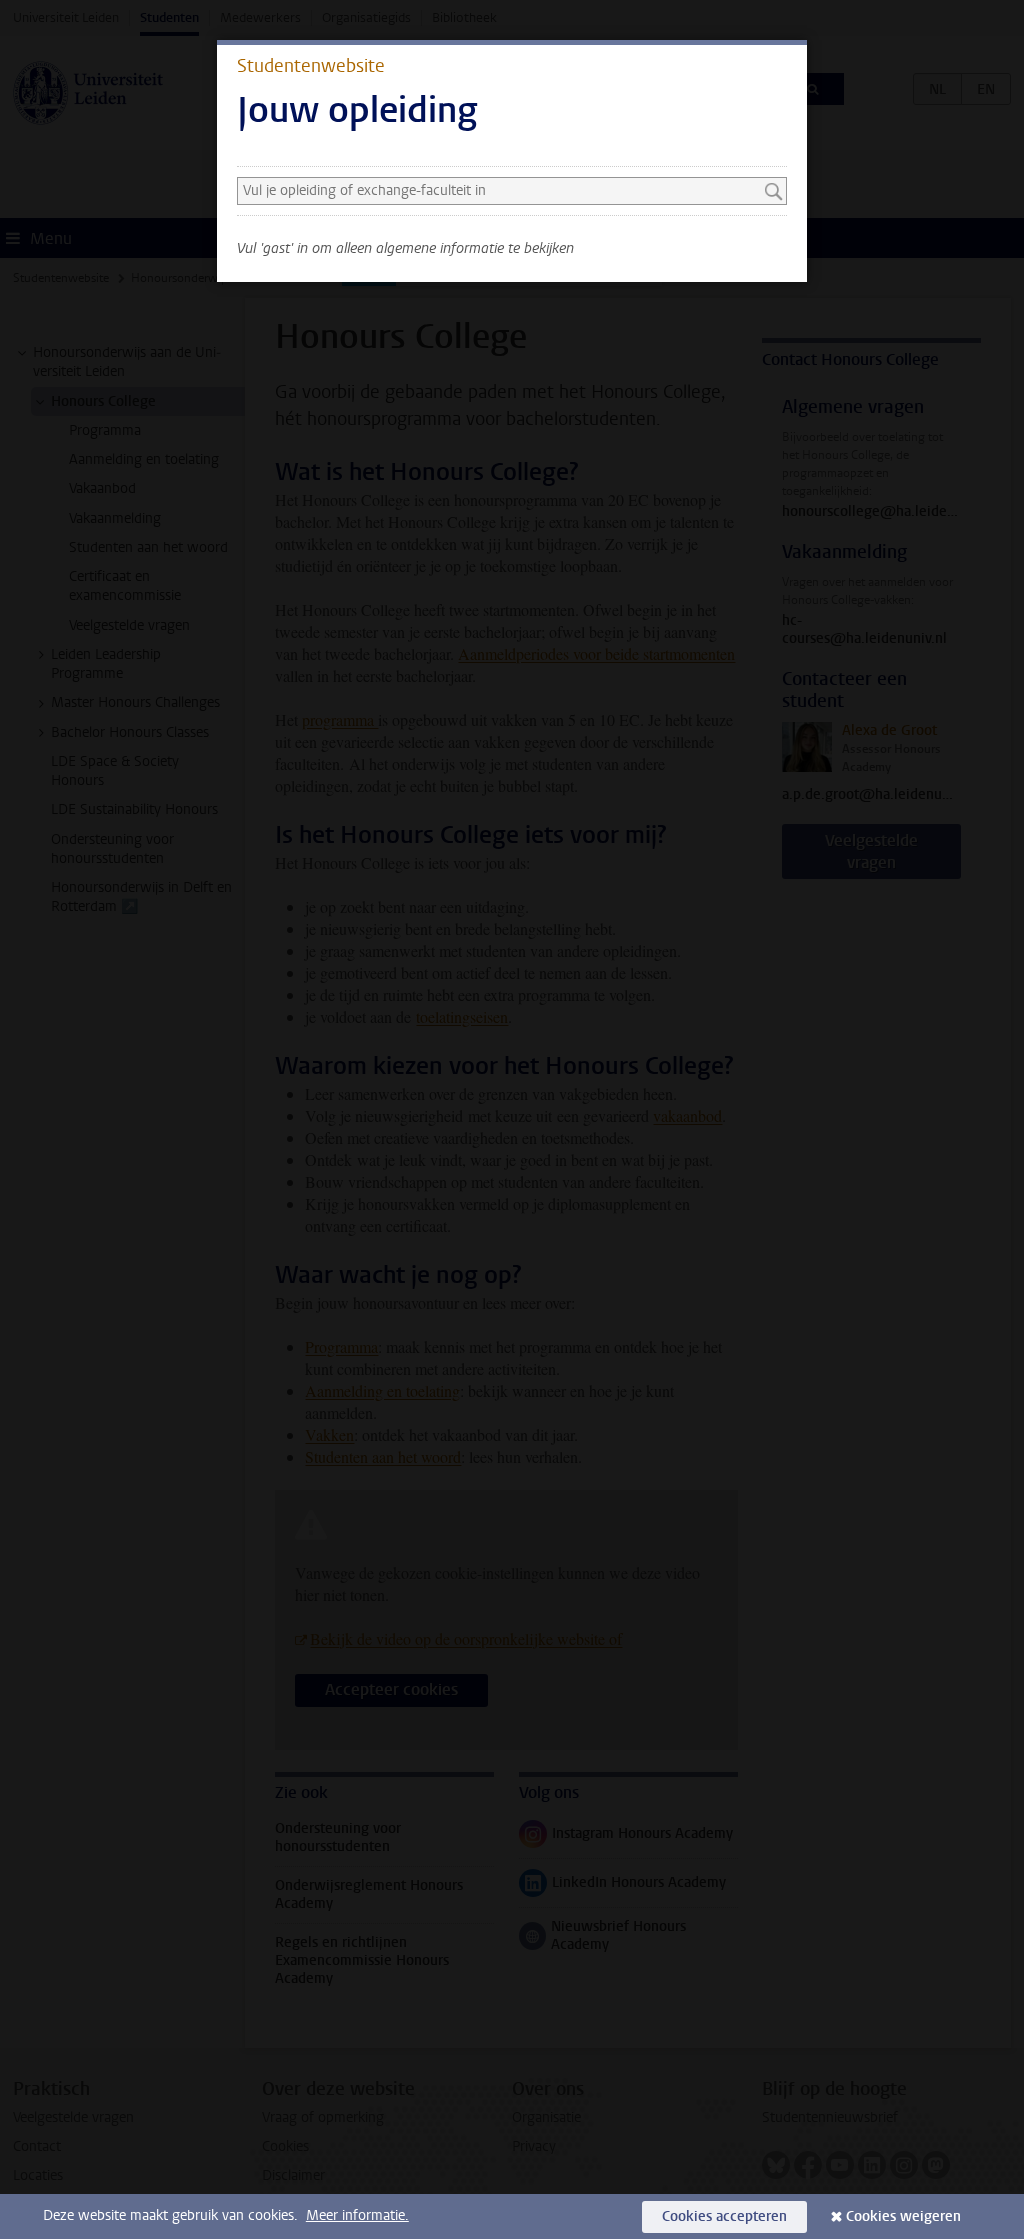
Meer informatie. (357, 2215)
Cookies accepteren (724, 2216)
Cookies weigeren (903, 2216)
